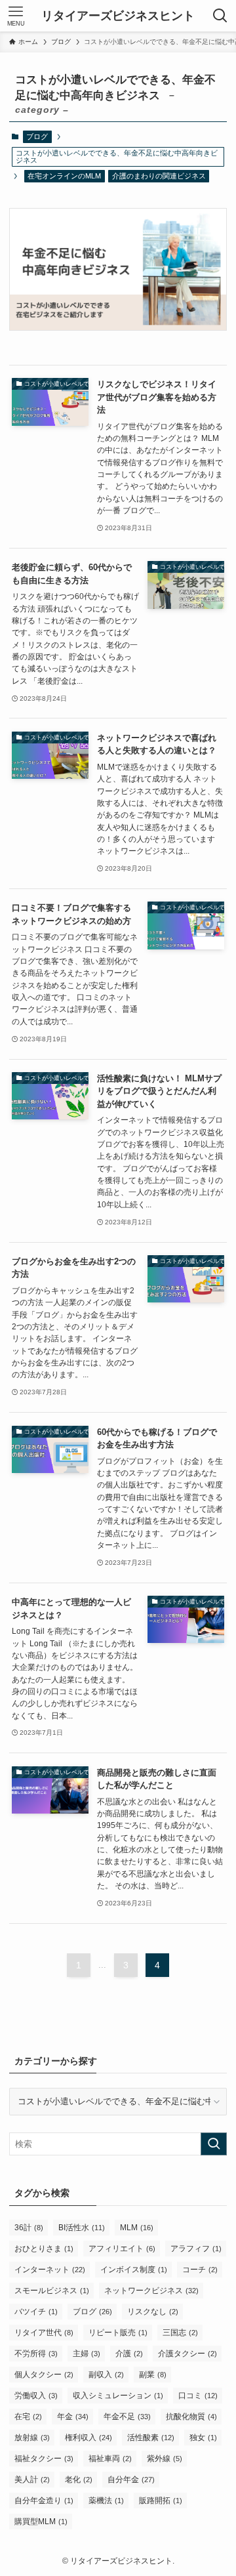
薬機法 (106, 2501)
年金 (73, 2417)
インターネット (50, 2270)
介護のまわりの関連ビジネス (159, 176)
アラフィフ (196, 2249)
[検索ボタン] (220, 16)
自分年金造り (44, 2501)
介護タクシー (187, 2354)
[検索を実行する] (214, 2144)
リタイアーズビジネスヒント (118, 16)
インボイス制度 (134, 2270)
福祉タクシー (44, 2459)
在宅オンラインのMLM (64, 176)
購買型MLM (41, 2522)
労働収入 (36, 2396)
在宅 (28, 2417)
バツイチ (36, 2312)
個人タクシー (44, 2375)
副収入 (106, 2375)
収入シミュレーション (118, 2396)
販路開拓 (161, 2501)
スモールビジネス (52, 2291)
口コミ (198, 2396)
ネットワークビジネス (151, 2291)
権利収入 (88, 2438)
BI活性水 (82, 2228)
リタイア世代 (44, 2333)
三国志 (180, 2333)
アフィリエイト (122, 2249)
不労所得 (36, 2354)
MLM (137, 2228)
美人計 (32, 2480)
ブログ (37, 136)
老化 (79, 2480)
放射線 (32, 2438)
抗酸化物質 (191, 2417)
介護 (129, 2354)
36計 (29, 2228)
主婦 (87, 2354)
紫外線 (165, 2459)
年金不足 (127, 2417)
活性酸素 (151, 2438)
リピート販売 (118, 2333)
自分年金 (131, 2480)
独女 (203, 2438)
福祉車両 (110, 2459)
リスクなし (153, 2312)
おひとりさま (44, 2249)
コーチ (200, 2270)
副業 (153, 2375)
